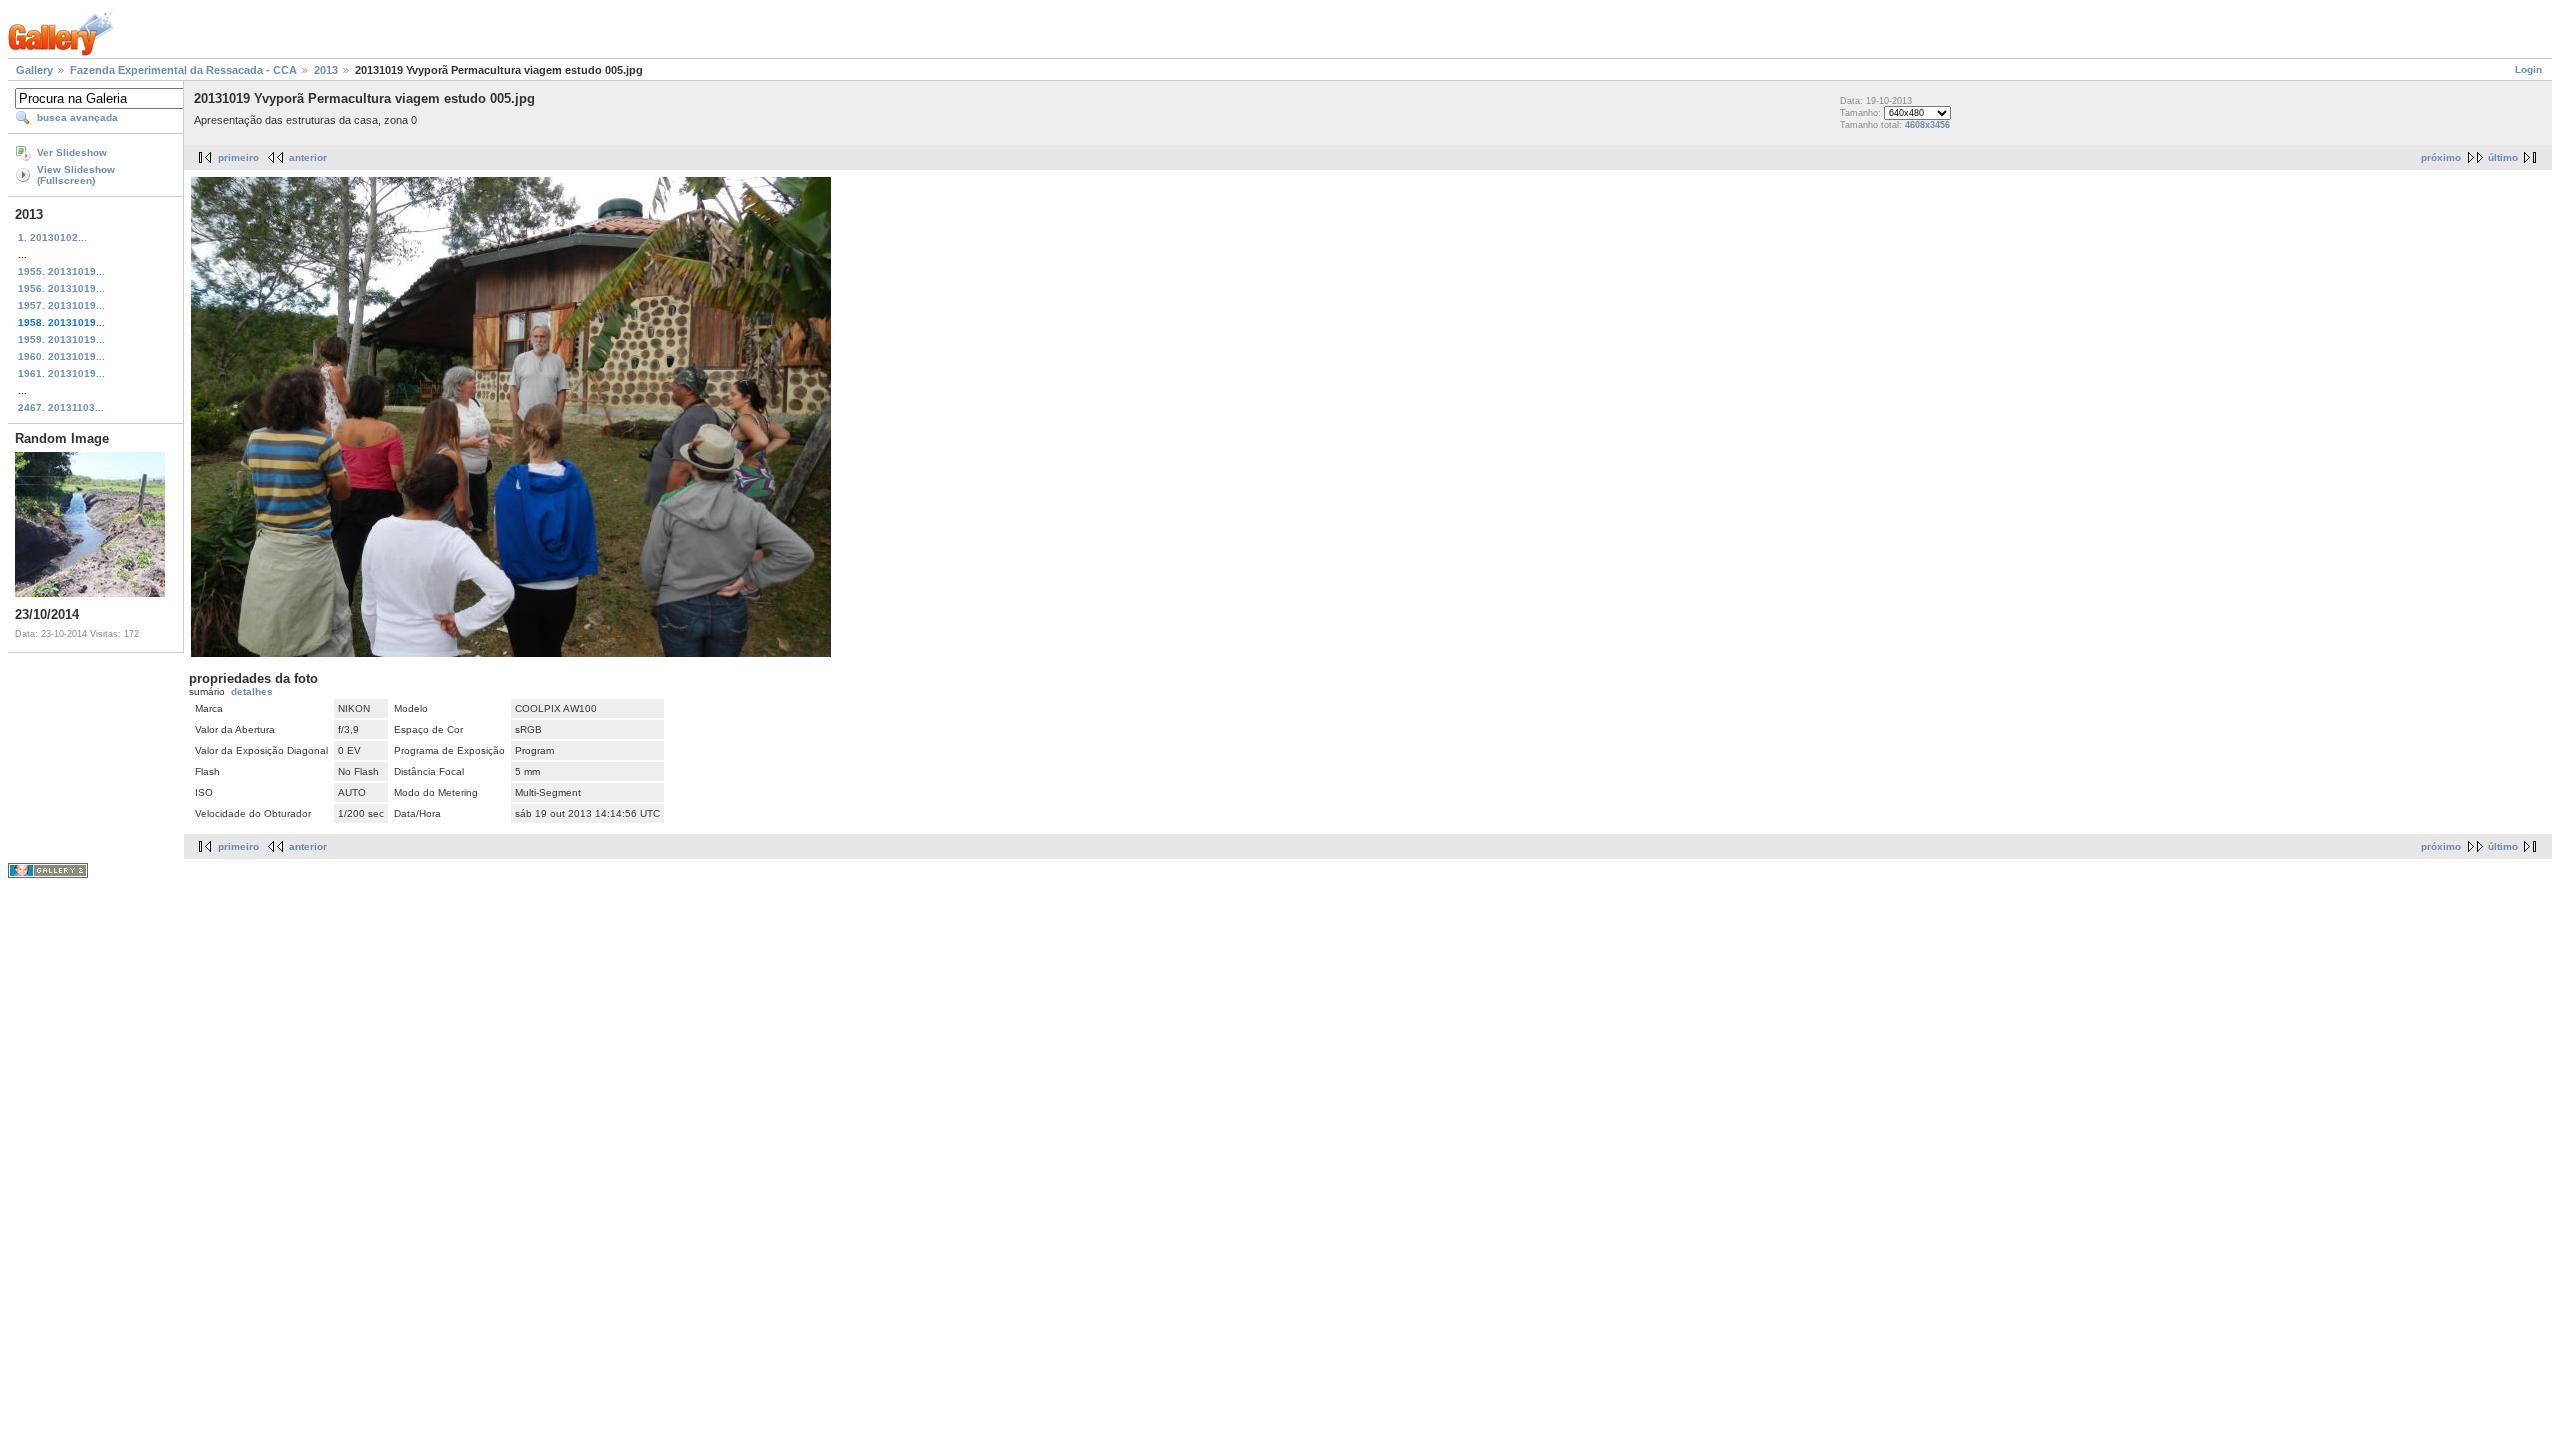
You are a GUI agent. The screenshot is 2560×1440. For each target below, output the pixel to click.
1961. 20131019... (61, 373)
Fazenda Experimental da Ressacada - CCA (183, 70)
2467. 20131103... (61, 407)
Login (2528, 69)
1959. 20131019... (61, 339)
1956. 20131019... (61, 288)
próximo (2441, 157)
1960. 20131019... (61, 356)
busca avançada (77, 117)
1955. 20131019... (61, 271)
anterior (308, 157)
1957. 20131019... (61, 305)
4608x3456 (1927, 125)
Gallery (34, 70)
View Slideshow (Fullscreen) (76, 175)
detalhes (252, 691)
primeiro (238, 157)
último (2503, 157)
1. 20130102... (52, 237)
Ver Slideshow (72, 152)
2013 (326, 70)
